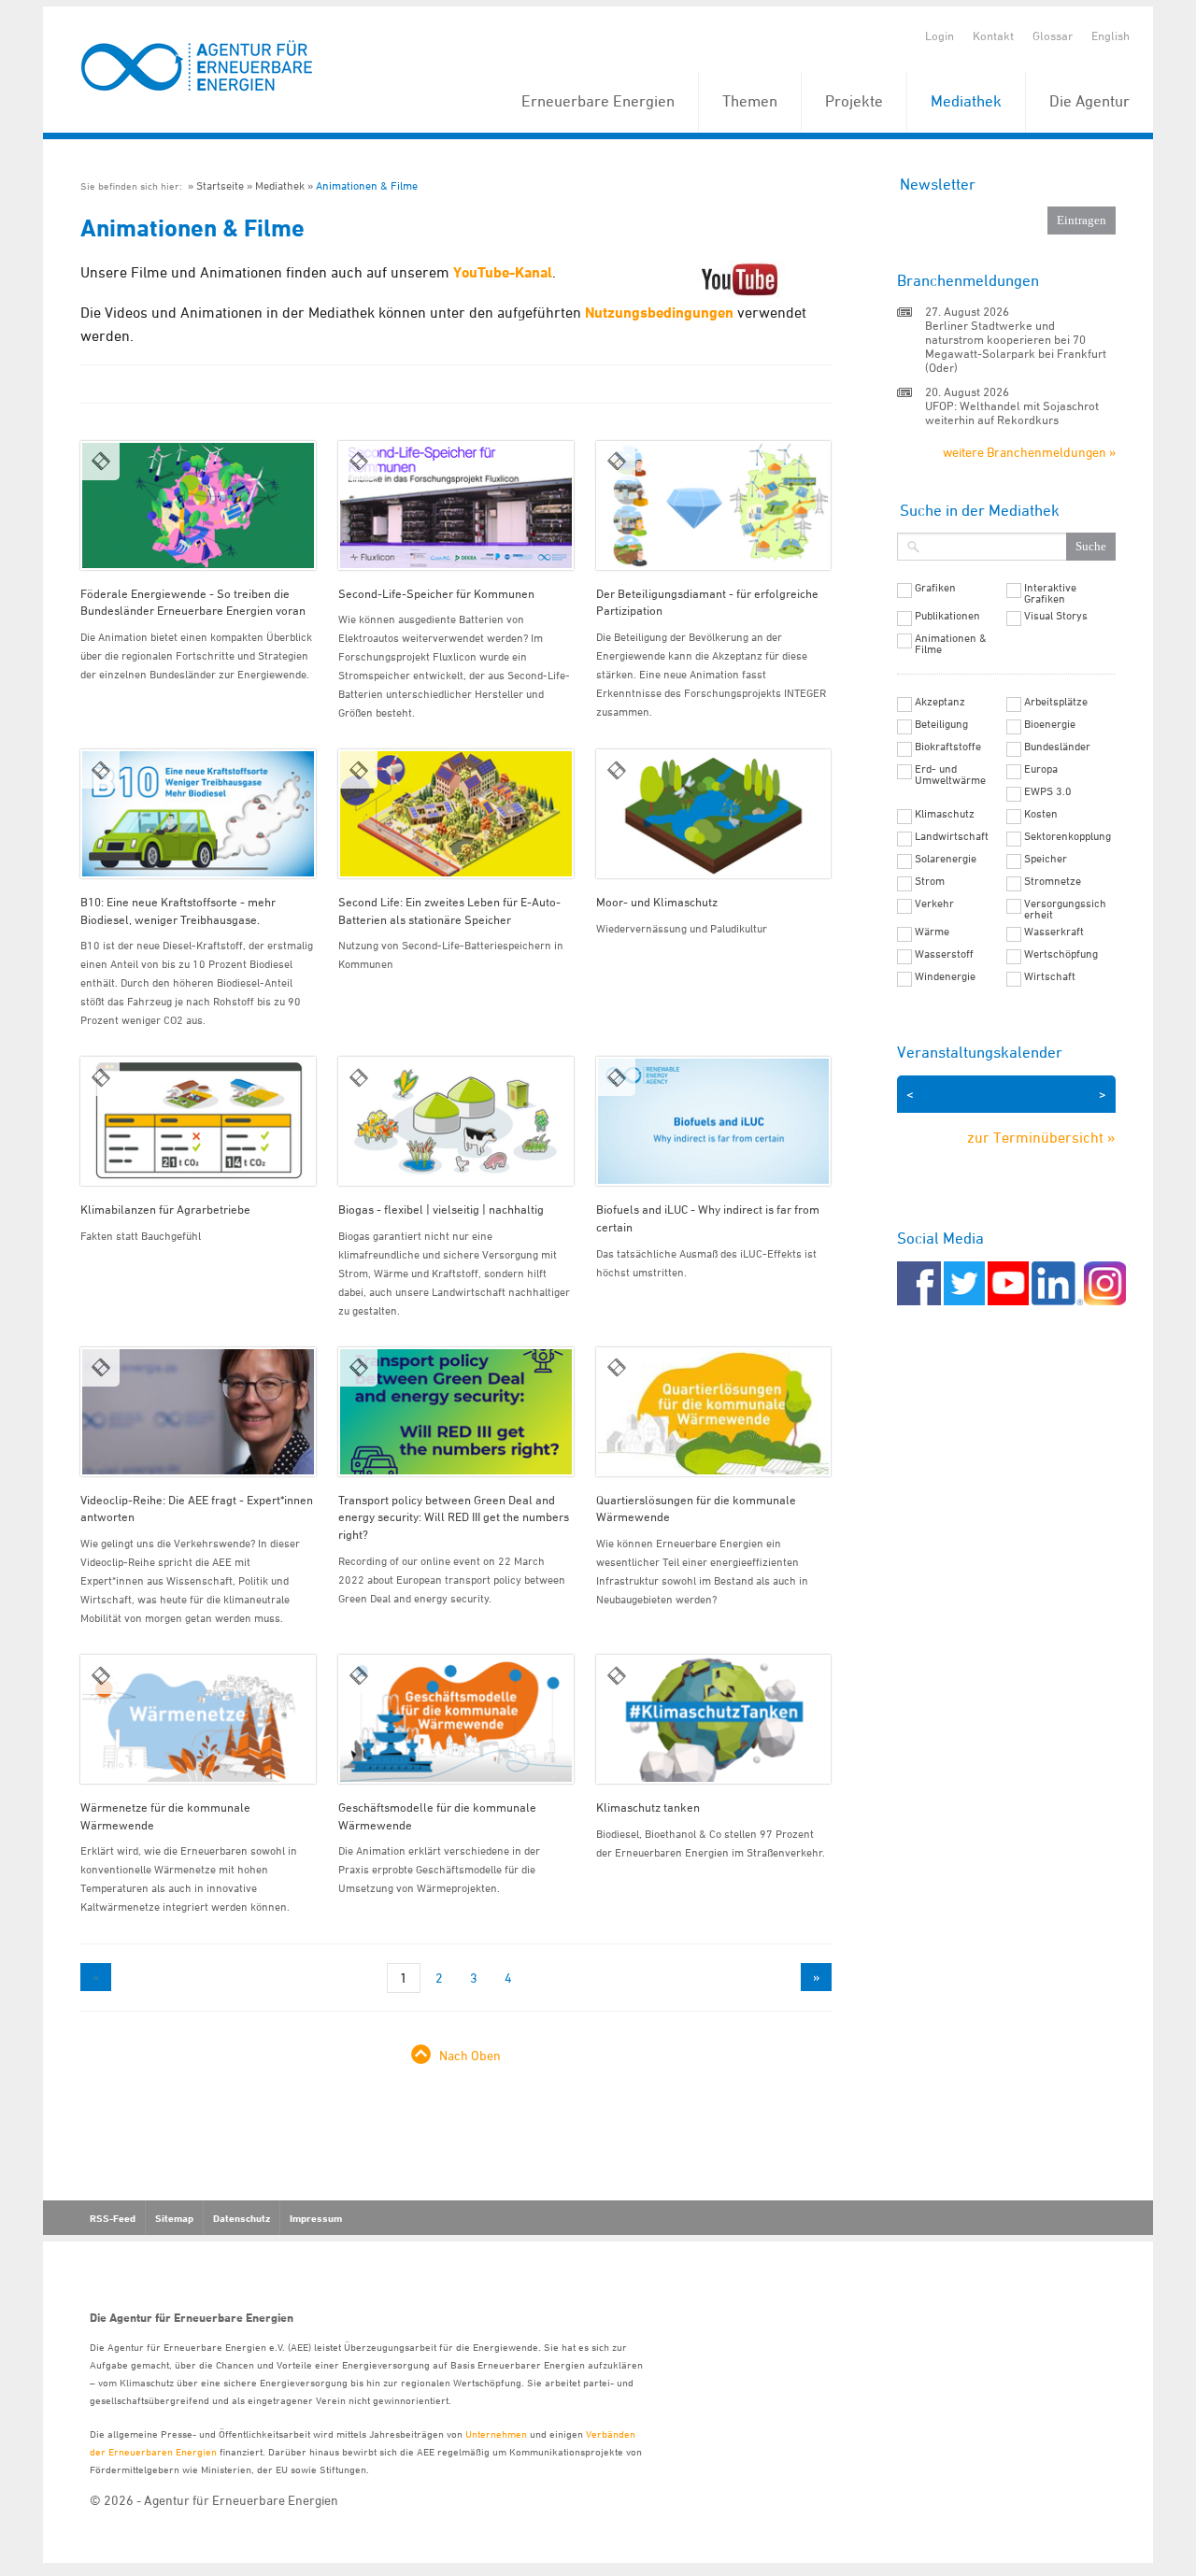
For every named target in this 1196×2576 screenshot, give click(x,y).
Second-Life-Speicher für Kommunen (436, 593)
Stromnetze (1053, 881)
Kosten (1041, 814)
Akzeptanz (940, 702)
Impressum (316, 2218)
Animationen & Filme (367, 185)
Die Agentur (1089, 101)
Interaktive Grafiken (1050, 593)
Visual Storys (1056, 616)
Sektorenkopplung (1068, 836)
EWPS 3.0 (1048, 791)
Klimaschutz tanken (648, 1807)
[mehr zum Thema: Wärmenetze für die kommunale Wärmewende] (198, 1719)
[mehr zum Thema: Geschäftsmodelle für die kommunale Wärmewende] (456, 1719)
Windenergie (945, 976)
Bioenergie (1050, 724)
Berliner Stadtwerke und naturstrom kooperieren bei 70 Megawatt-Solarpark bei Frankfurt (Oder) (1016, 346)
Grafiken (935, 588)
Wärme (932, 932)
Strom (930, 881)
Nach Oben (470, 2055)
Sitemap (174, 2218)
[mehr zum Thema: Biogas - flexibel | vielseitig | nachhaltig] (456, 1121)
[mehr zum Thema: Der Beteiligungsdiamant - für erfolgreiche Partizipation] (714, 505)
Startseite (220, 185)
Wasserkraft (1054, 932)
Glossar (1053, 36)
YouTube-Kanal (503, 272)
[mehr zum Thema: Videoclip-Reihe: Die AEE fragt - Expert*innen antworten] (198, 1412)
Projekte (854, 101)
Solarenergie (946, 859)
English (1111, 36)
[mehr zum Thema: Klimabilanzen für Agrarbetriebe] (198, 1121)
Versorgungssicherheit (1065, 909)
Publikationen (947, 616)
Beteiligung (941, 724)
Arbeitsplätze (1056, 702)
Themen (750, 101)
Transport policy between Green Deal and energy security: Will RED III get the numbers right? (454, 1517)
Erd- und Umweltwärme (950, 775)
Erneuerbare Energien (598, 101)
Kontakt (993, 36)
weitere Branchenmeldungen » (1029, 452)
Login (940, 36)
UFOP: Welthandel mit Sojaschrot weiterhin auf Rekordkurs (1012, 413)
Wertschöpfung (1061, 954)
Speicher (1046, 859)
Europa (1041, 769)
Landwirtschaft (952, 836)
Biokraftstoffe (948, 747)
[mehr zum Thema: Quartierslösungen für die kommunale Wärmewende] (714, 1412)
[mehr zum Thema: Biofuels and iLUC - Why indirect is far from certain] (714, 1121)
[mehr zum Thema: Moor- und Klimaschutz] (714, 814)
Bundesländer (1057, 747)
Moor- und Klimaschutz (657, 902)
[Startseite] (197, 67)
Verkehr (934, 904)
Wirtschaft (1050, 976)
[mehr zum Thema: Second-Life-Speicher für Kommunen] (456, 505)
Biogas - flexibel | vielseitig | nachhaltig (441, 1209)
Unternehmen (496, 2434)
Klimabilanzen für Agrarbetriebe (165, 1209)
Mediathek (966, 101)
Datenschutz (242, 2218)
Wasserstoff (944, 954)
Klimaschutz (945, 814)
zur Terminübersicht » (1041, 1137)
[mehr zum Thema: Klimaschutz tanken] (714, 1719)
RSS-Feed (113, 2218)
